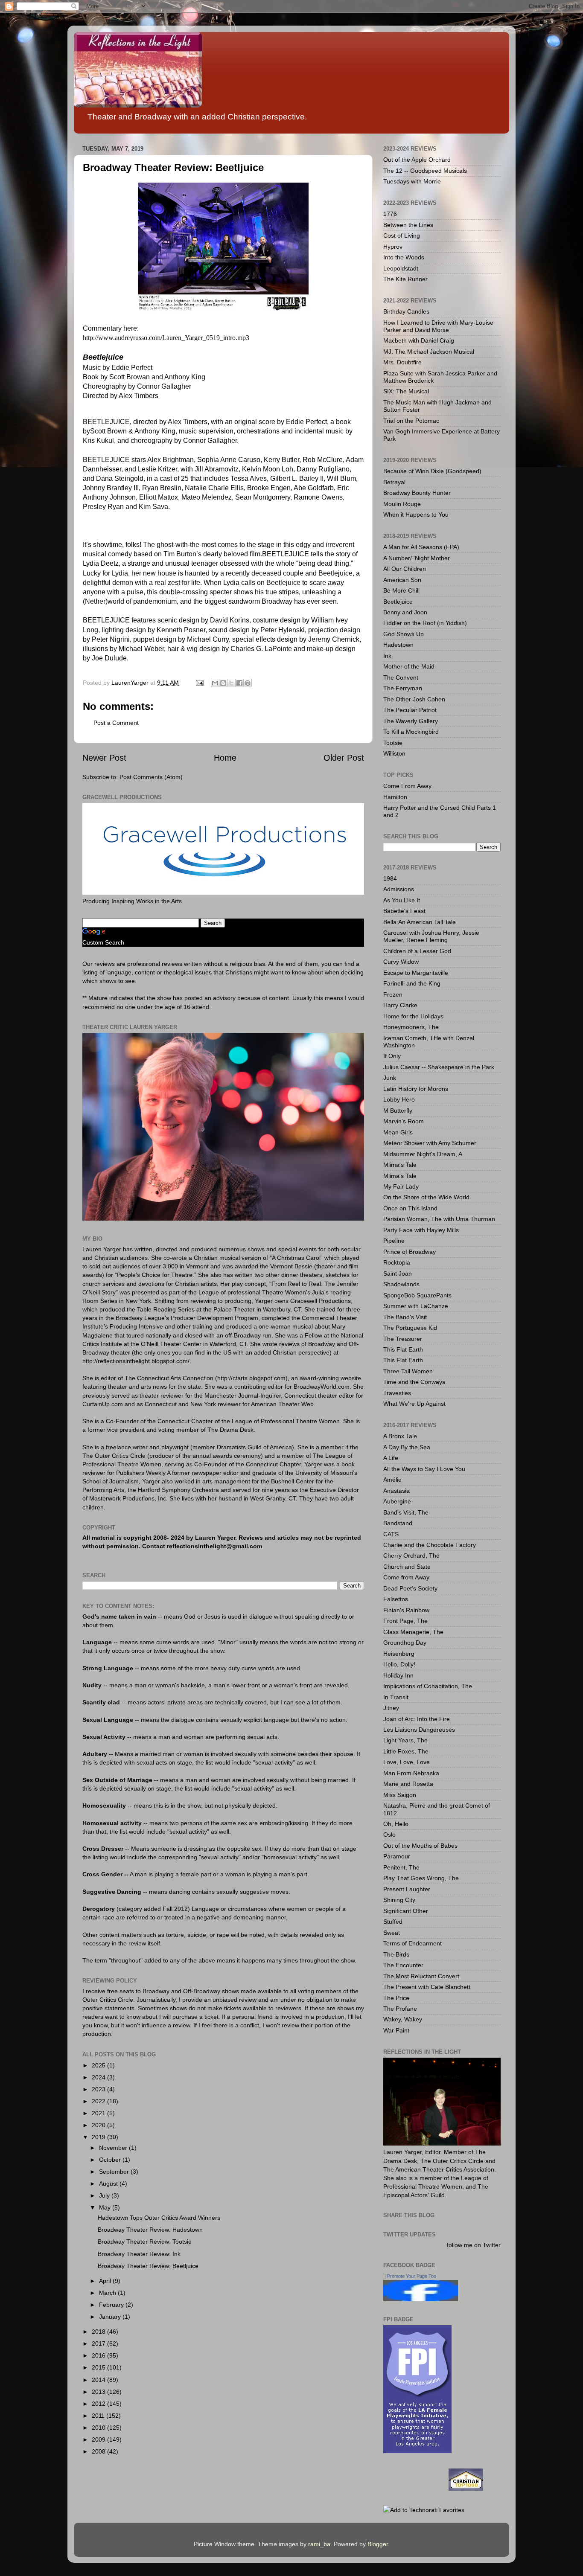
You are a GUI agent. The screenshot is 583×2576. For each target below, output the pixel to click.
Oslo (389, 1835)
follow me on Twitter (474, 2245)
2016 (99, 2355)
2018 (99, 2332)
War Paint (396, 2030)
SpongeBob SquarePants (417, 1295)
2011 (99, 2416)
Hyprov (393, 247)
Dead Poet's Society (410, 1588)
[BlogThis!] (223, 683)
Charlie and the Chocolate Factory (430, 1545)
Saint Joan (398, 1273)
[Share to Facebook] (239, 683)
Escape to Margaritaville (416, 973)
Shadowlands (401, 1284)
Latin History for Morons (416, 1089)
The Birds (396, 1954)
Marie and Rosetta (408, 1784)
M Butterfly (398, 1111)
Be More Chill (401, 590)
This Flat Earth (403, 1349)
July (105, 2195)
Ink (387, 656)
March (108, 2293)
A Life (391, 1458)
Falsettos (396, 1599)
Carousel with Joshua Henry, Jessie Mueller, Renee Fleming (431, 936)
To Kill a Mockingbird (411, 732)
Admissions (399, 889)
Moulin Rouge (402, 504)
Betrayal (394, 482)
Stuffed (393, 1922)
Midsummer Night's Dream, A (423, 1154)
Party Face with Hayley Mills (421, 1230)
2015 (99, 2367)
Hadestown (398, 645)
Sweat (392, 1933)
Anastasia (396, 1491)
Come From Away (407, 786)
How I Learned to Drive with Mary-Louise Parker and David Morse (438, 326)
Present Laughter (407, 1889)
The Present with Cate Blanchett (427, 1987)
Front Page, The (405, 1621)
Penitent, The (401, 1867)
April (106, 2281)
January (111, 2317)
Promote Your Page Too (412, 2276)
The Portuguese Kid (410, 1328)
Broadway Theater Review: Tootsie (145, 2242)
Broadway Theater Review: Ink (139, 2254)
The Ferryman (403, 688)
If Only (392, 1056)
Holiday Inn (398, 1675)
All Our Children (405, 569)
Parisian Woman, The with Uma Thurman (439, 1219)
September (115, 2172)
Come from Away (406, 1577)
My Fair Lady (401, 1186)
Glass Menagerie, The (413, 1632)
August (109, 2183)
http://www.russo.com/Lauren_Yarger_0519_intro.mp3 (166, 338)
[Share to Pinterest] (248, 683)
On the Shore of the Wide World (426, 1197)
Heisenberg (399, 1654)
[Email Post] (199, 683)
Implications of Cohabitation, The (428, 1686)
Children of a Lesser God (417, 951)
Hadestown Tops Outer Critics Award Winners (159, 2218)
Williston (394, 753)
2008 (99, 2451)
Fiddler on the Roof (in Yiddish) (425, 623)
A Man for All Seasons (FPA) (421, 547)
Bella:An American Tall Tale (420, 922)
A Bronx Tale (400, 1436)
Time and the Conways (414, 1382)
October (111, 2160)
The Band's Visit (405, 1317)
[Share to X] (231, 683)
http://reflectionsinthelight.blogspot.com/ (136, 1361)
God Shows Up (404, 634)
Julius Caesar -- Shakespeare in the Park (439, 1067)
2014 (99, 2380)
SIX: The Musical (406, 391)
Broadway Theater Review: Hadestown (150, 2230)
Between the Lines (408, 225)
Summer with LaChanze (416, 1306)
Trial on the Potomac (411, 421)
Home (225, 758)
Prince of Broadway (410, 1252)
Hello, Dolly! (399, 1664)
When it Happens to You (416, 515)
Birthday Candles (406, 311)
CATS (391, 1534)
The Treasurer (403, 1339)
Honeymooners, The (411, 1027)
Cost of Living (402, 236)
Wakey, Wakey (403, 2019)
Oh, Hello (396, 1824)
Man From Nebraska (411, 1773)
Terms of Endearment (412, 1943)
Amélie (392, 1480)
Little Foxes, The (406, 1751)
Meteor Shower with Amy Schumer (430, 1143)
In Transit (396, 1697)
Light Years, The (405, 1740)
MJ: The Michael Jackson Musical (429, 352)
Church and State (407, 1567)
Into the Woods (404, 257)
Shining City (399, 1900)
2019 (99, 2137)
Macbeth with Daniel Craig (419, 340)
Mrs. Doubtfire (402, 362)
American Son (402, 580)
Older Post (344, 758)
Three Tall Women (408, 1371)
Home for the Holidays (413, 1016)
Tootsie (393, 743)
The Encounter (403, 1965)
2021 (99, 2113)
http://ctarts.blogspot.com (251, 1378)
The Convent (401, 677)
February (112, 2305)
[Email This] (215, 683)
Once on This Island (410, 1208)
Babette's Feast (404, 911)
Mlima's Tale (400, 1165)
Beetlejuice (398, 602)
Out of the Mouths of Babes (420, 1846)
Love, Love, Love (407, 1762)
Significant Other (406, 1911)
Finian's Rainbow (406, 1610)
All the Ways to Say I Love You (424, 1469)
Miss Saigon (400, 1795)
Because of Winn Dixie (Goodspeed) (432, 471)
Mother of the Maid (409, 666)
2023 (99, 2089)
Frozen (393, 994)
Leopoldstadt (401, 268)
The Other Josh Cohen (414, 699)
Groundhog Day (405, 1643)
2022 (99, 2101)
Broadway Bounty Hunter (417, 493)
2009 (99, 2439)
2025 (99, 2065)
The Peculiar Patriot (410, 710)
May (106, 2207)
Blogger (378, 2544)
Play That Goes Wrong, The (421, 1878)
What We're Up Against (414, 1404)
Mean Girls (398, 1132)
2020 (99, 2125)
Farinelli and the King (412, 983)
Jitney (391, 1708)
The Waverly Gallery (411, 721)
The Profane (400, 2009)
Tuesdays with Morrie (412, 181)
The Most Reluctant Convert (421, 1976)
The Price (396, 1998)
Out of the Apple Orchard (417, 160)
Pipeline (394, 1241)
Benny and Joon (405, 612)
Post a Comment (116, 723)
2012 (99, 2404)
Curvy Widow (401, 962)
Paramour (397, 1856)
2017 (99, 2343)
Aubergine (397, 1501)
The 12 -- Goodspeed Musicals (425, 171)
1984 (390, 878)
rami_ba (319, 2544)
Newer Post (104, 758)
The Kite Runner (405, 279)
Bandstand (398, 1523)
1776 (390, 214)
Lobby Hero (399, 1099)
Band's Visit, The (406, 1512)
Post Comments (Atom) (151, 777)
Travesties (397, 1393)
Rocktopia (397, 1262)
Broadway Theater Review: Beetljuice (148, 2266)
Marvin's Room (404, 1121)
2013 (99, 2392)
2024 (99, 2077)
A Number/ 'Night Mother (417, 558)
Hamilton (395, 797)
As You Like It (402, 900)
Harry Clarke (400, 1005)
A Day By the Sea (407, 1447)
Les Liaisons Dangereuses (419, 1730)
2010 (99, 2428)
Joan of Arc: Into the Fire (417, 1719)
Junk (390, 1078)
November (114, 2148)
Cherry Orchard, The (411, 1555)
